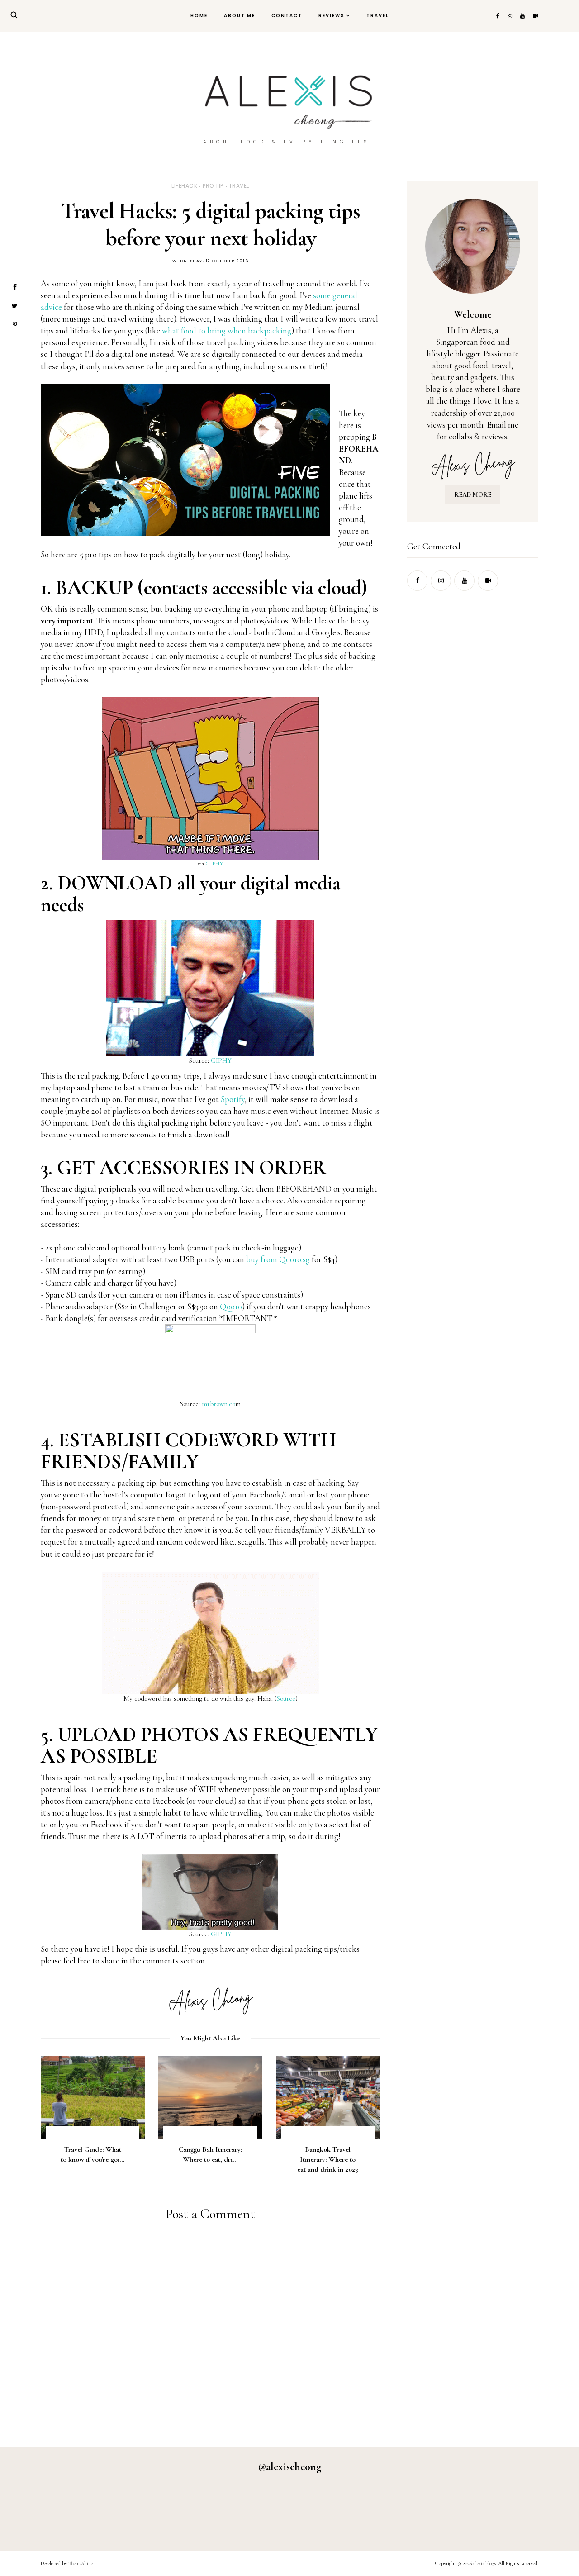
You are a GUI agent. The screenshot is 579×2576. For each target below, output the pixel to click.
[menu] (563, 16)
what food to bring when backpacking (227, 330)
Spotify (233, 1099)
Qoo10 (231, 1306)
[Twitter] (15, 306)
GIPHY (214, 864)
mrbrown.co (218, 1404)
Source (286, 1698)
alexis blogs (484, 2563)
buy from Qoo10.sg (278, 1259)
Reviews (332, 16)
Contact (287, 16)
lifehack (184, 186)
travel (239, 186)
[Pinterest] (15, 325)
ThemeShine (81, 2563)
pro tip (213, 186)
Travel (378, 16)
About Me (240, 16)
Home (199, 16)
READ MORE (473, 495)
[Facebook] (15, 287)
